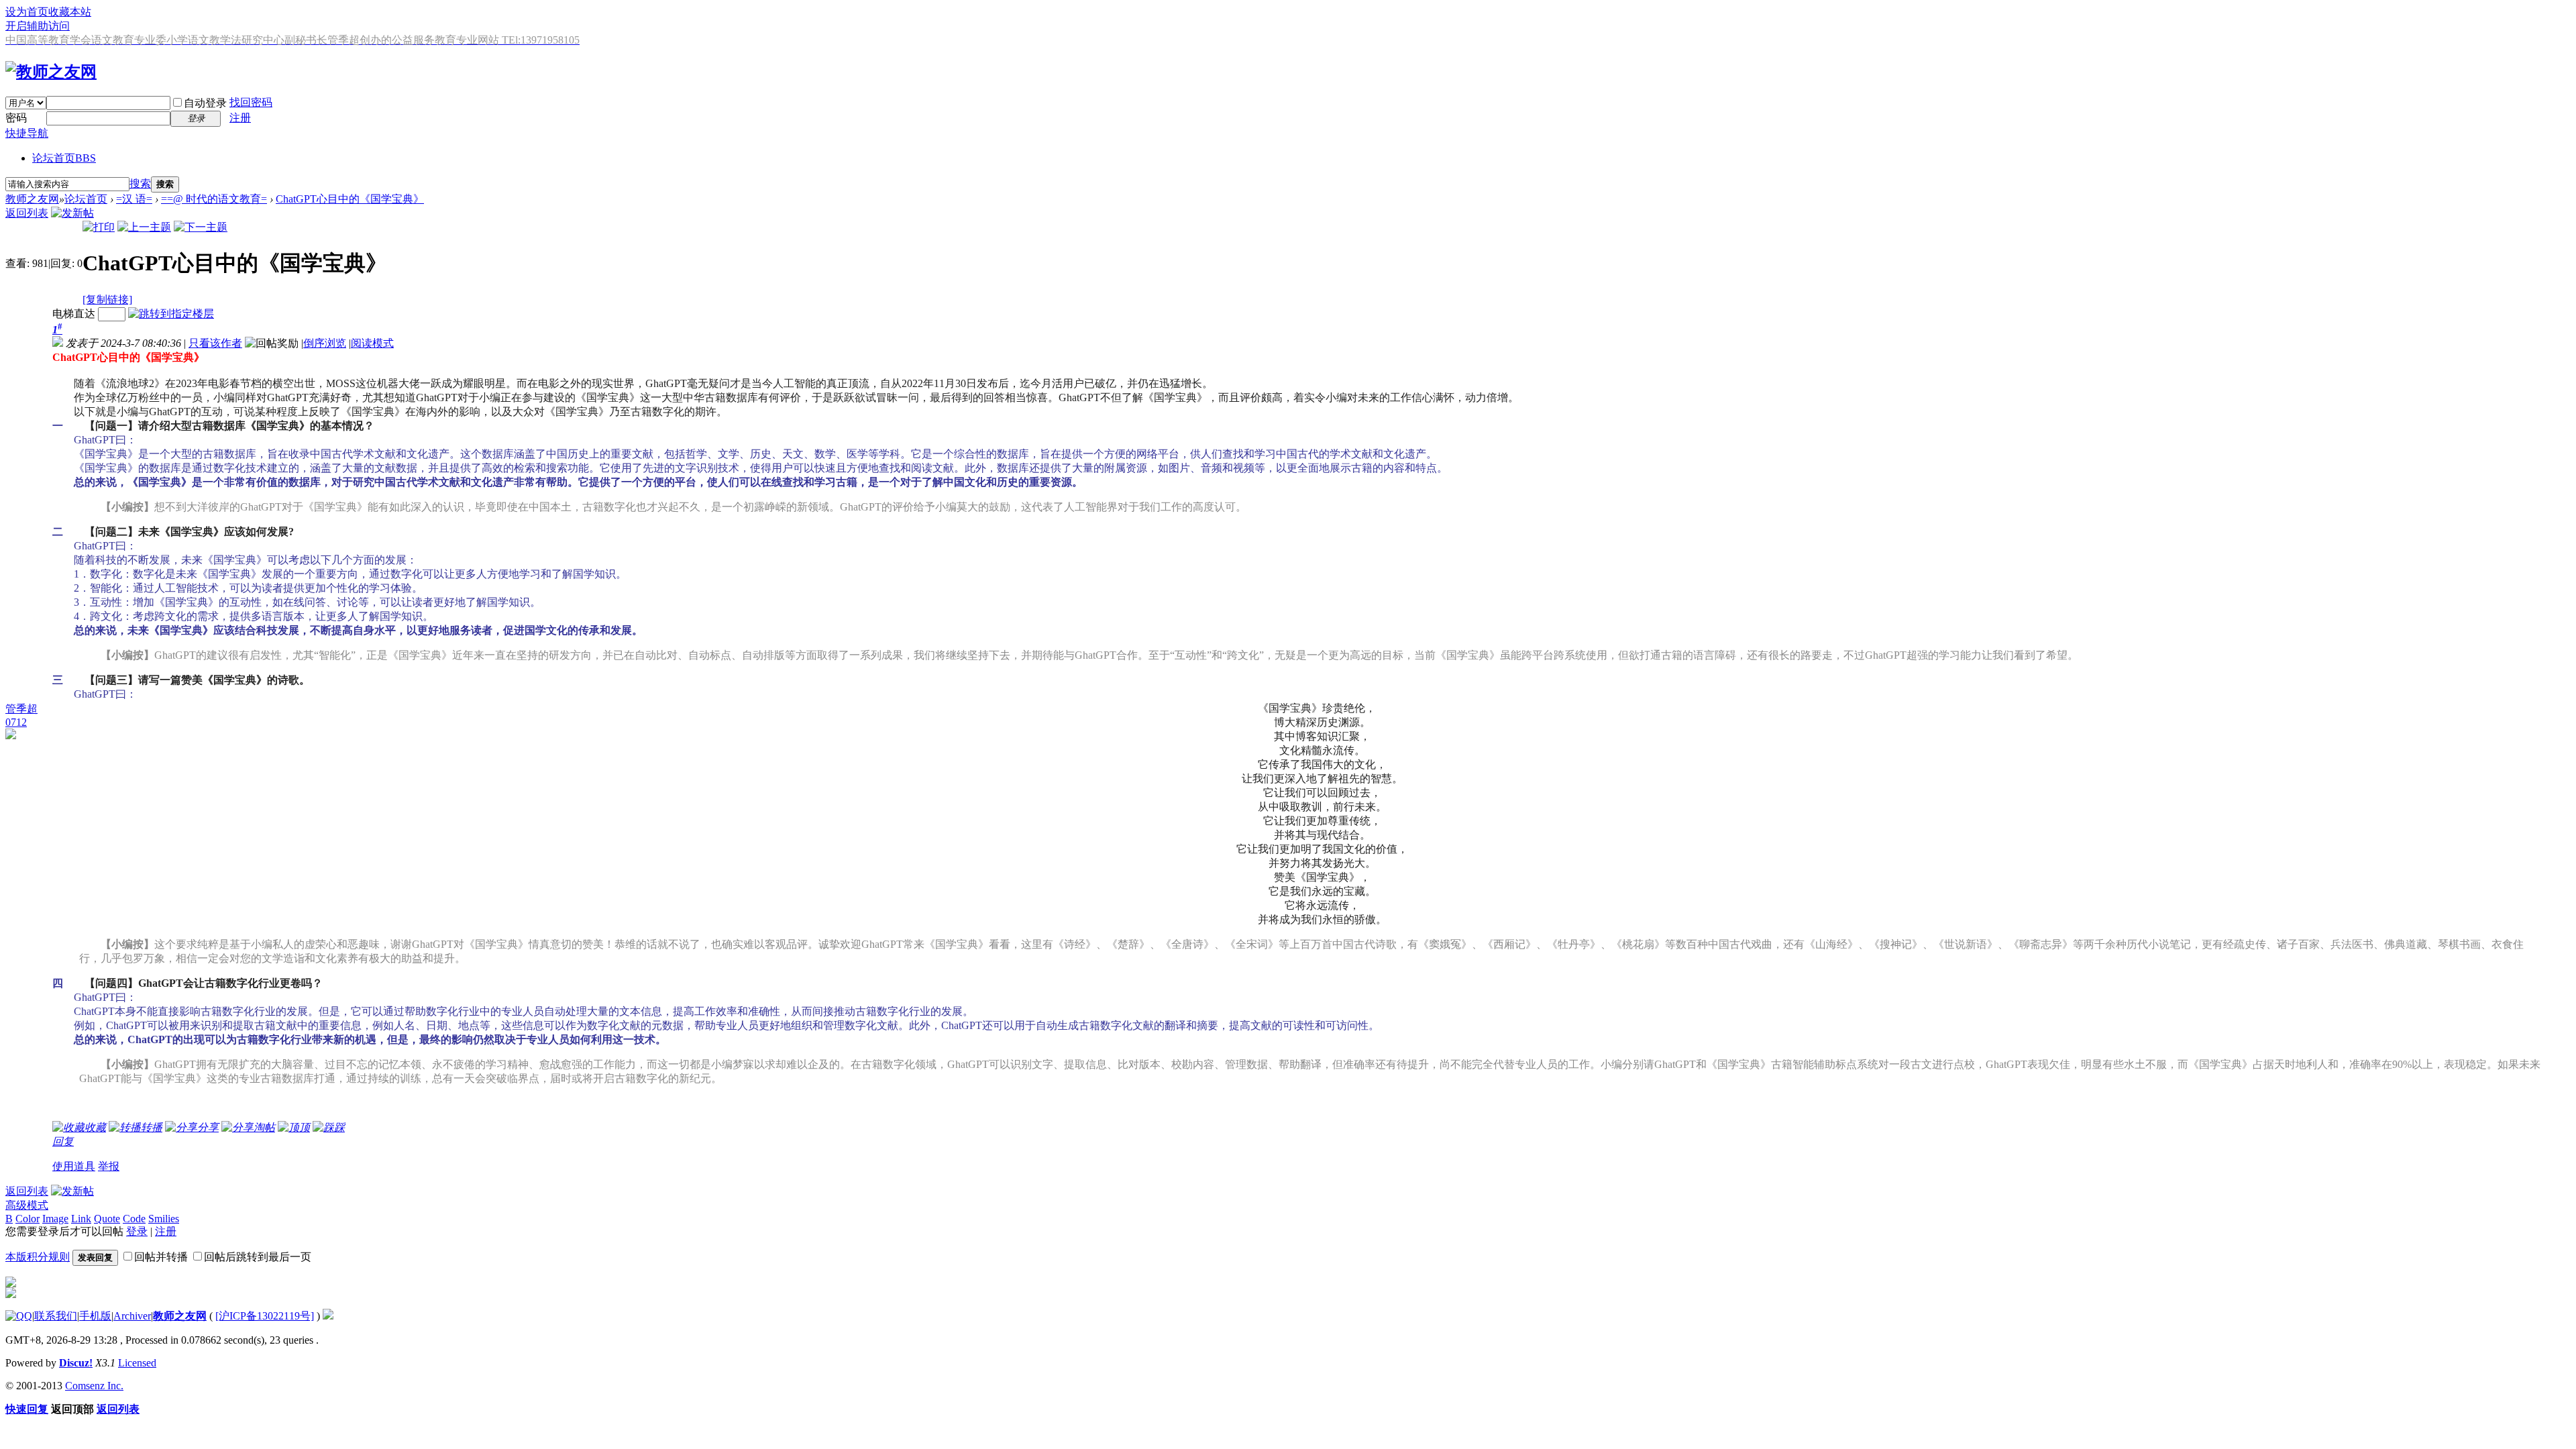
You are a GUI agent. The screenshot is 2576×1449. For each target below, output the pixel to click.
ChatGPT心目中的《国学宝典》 (350, 199)
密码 (16, 118)
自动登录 (205, 103)
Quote (107, 1219)
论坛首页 (64, 158)
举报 (109, 1166)
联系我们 (56, 1316)
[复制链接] (107, 300)
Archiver (132, 1316)
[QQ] (19, 1316)
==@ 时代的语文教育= (214, 199)
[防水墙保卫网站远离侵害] (328, 1316)
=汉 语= (134, 199)
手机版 (95, 1316)
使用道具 (74, 1166)
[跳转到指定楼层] (171, 314)
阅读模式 (372, 343)
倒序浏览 (325, 343)
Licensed (137, 1363)
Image (55, 1219)
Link (81, 1219)
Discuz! (76, 1363)
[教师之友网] (51, 72)
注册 (240, 118)
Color (28, 1219)
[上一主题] (144, 227)
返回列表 (27, 213)
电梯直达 (74, 314)
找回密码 (251, 102)
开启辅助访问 (38, 26)
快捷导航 (27, 133)
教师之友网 (32, 199)
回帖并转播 (161, 1257)
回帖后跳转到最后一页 (258, 1257)
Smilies (164, 1219)
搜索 (140, 183)
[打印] (99, 227)
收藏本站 (70, 12)
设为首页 (27, 12)
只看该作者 (215, 343)
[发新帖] (72, 213)
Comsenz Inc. (94, 1386)
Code (134, 1219)
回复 (63, 1141)
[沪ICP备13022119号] (265, 1316)
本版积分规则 (38, 1257)
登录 (137, 1231)
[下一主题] (201, 227)
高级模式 (27, 1205)
